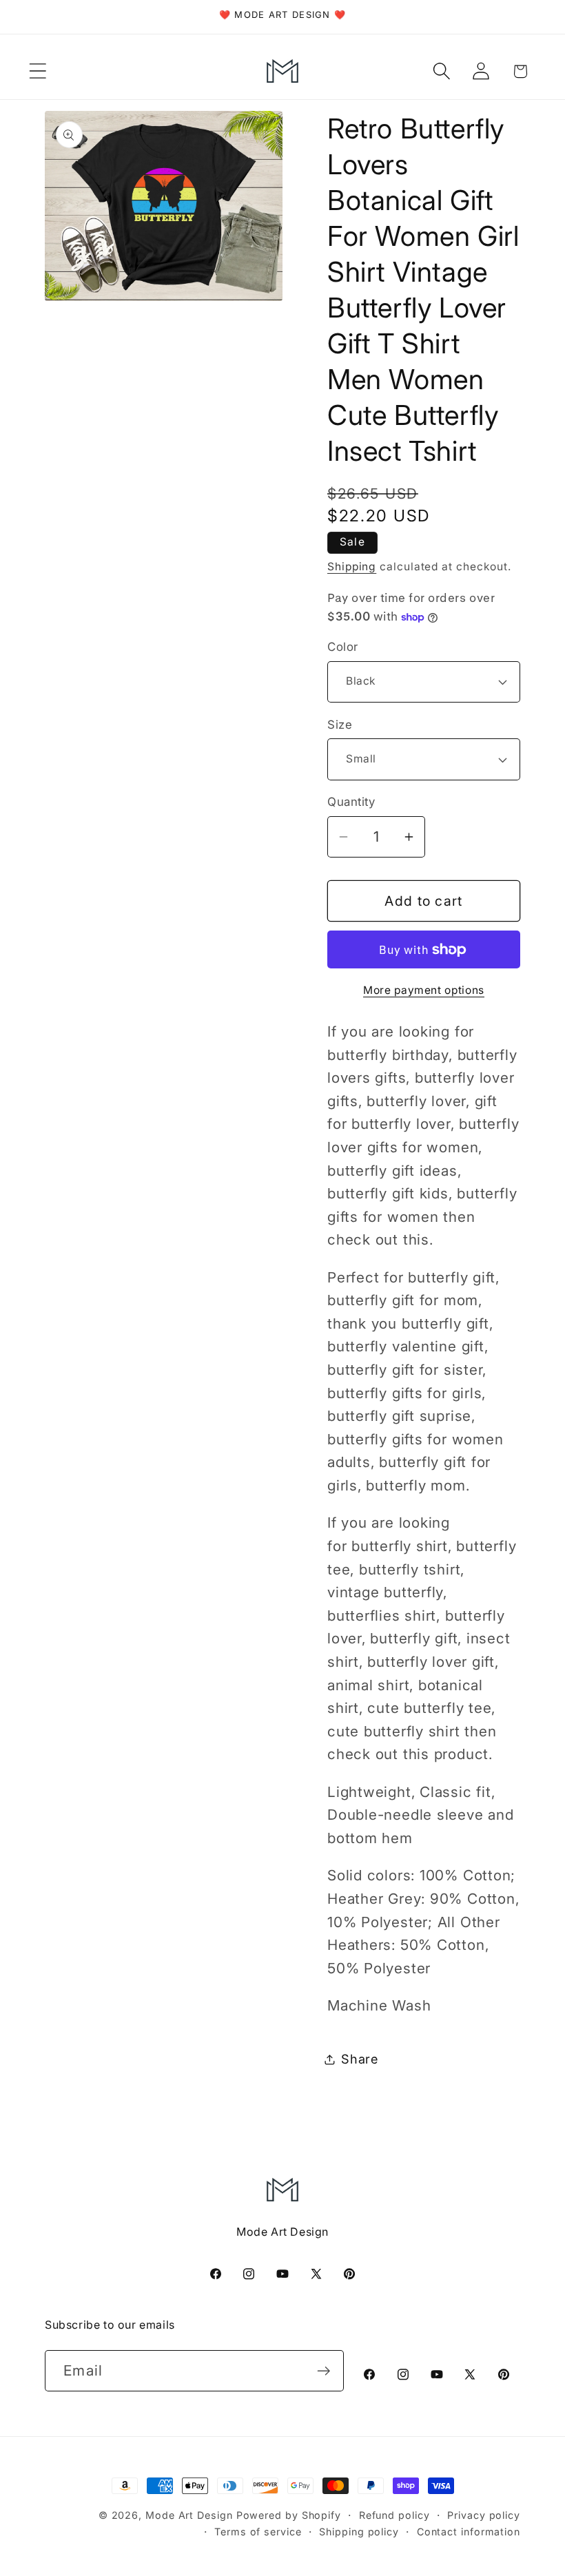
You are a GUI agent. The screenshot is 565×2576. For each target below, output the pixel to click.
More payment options (424, 990)
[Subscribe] (323, 2371)
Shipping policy (359, 2532)
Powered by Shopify (289, 2515)
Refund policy (394, 2515)
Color (343, 647)
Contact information (469, 2532)
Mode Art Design (189, 2515)
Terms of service (258, 2532)
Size (340, 725)
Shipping (352, 567)
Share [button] (360, 2059)
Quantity (351, 802)
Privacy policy (484, 2515)
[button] (38, 71)
